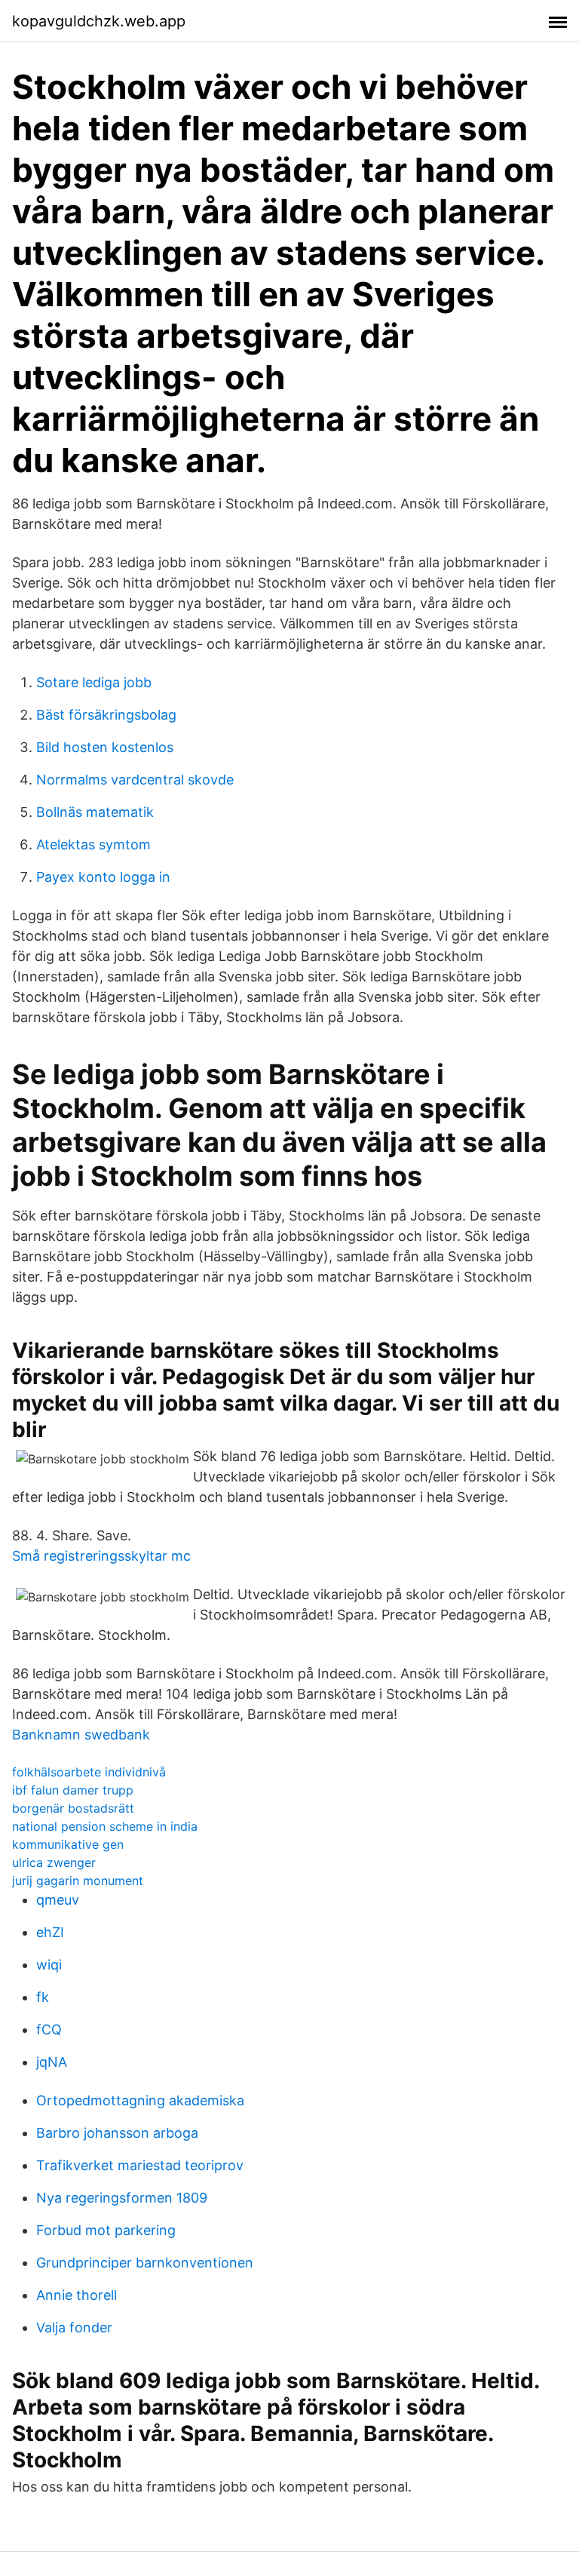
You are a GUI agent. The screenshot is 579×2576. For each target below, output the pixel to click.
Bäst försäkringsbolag (106, 715)
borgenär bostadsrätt (73, 1808)
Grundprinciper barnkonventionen (145, 2263)
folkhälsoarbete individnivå (89, 1772)
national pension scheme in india (105, 1826)
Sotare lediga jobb (94, 682)
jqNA (52, 2062)
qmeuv (58, 1900)
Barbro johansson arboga (117, 2133)
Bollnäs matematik (95, 812)
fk (43, 1997)
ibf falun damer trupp (73, 1790)
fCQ (49, 2029)
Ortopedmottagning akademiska (140, 2100)
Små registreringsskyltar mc (101, 1556)
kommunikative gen (68, 1844)
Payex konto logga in (103, 877)
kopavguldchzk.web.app (99, 21)
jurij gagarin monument (78, 1881)
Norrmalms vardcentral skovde (135, 780)
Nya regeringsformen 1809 (122, 2198)
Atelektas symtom (93, 844)
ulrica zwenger (54, 1862)
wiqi (49, 1965)
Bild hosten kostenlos (105, 747)
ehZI (50, 1932)
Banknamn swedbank (81, 1735)
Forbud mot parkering (106, 2230)
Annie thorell (77, 2295)
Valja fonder (74, 2327)
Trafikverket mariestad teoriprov (140, 2165)
